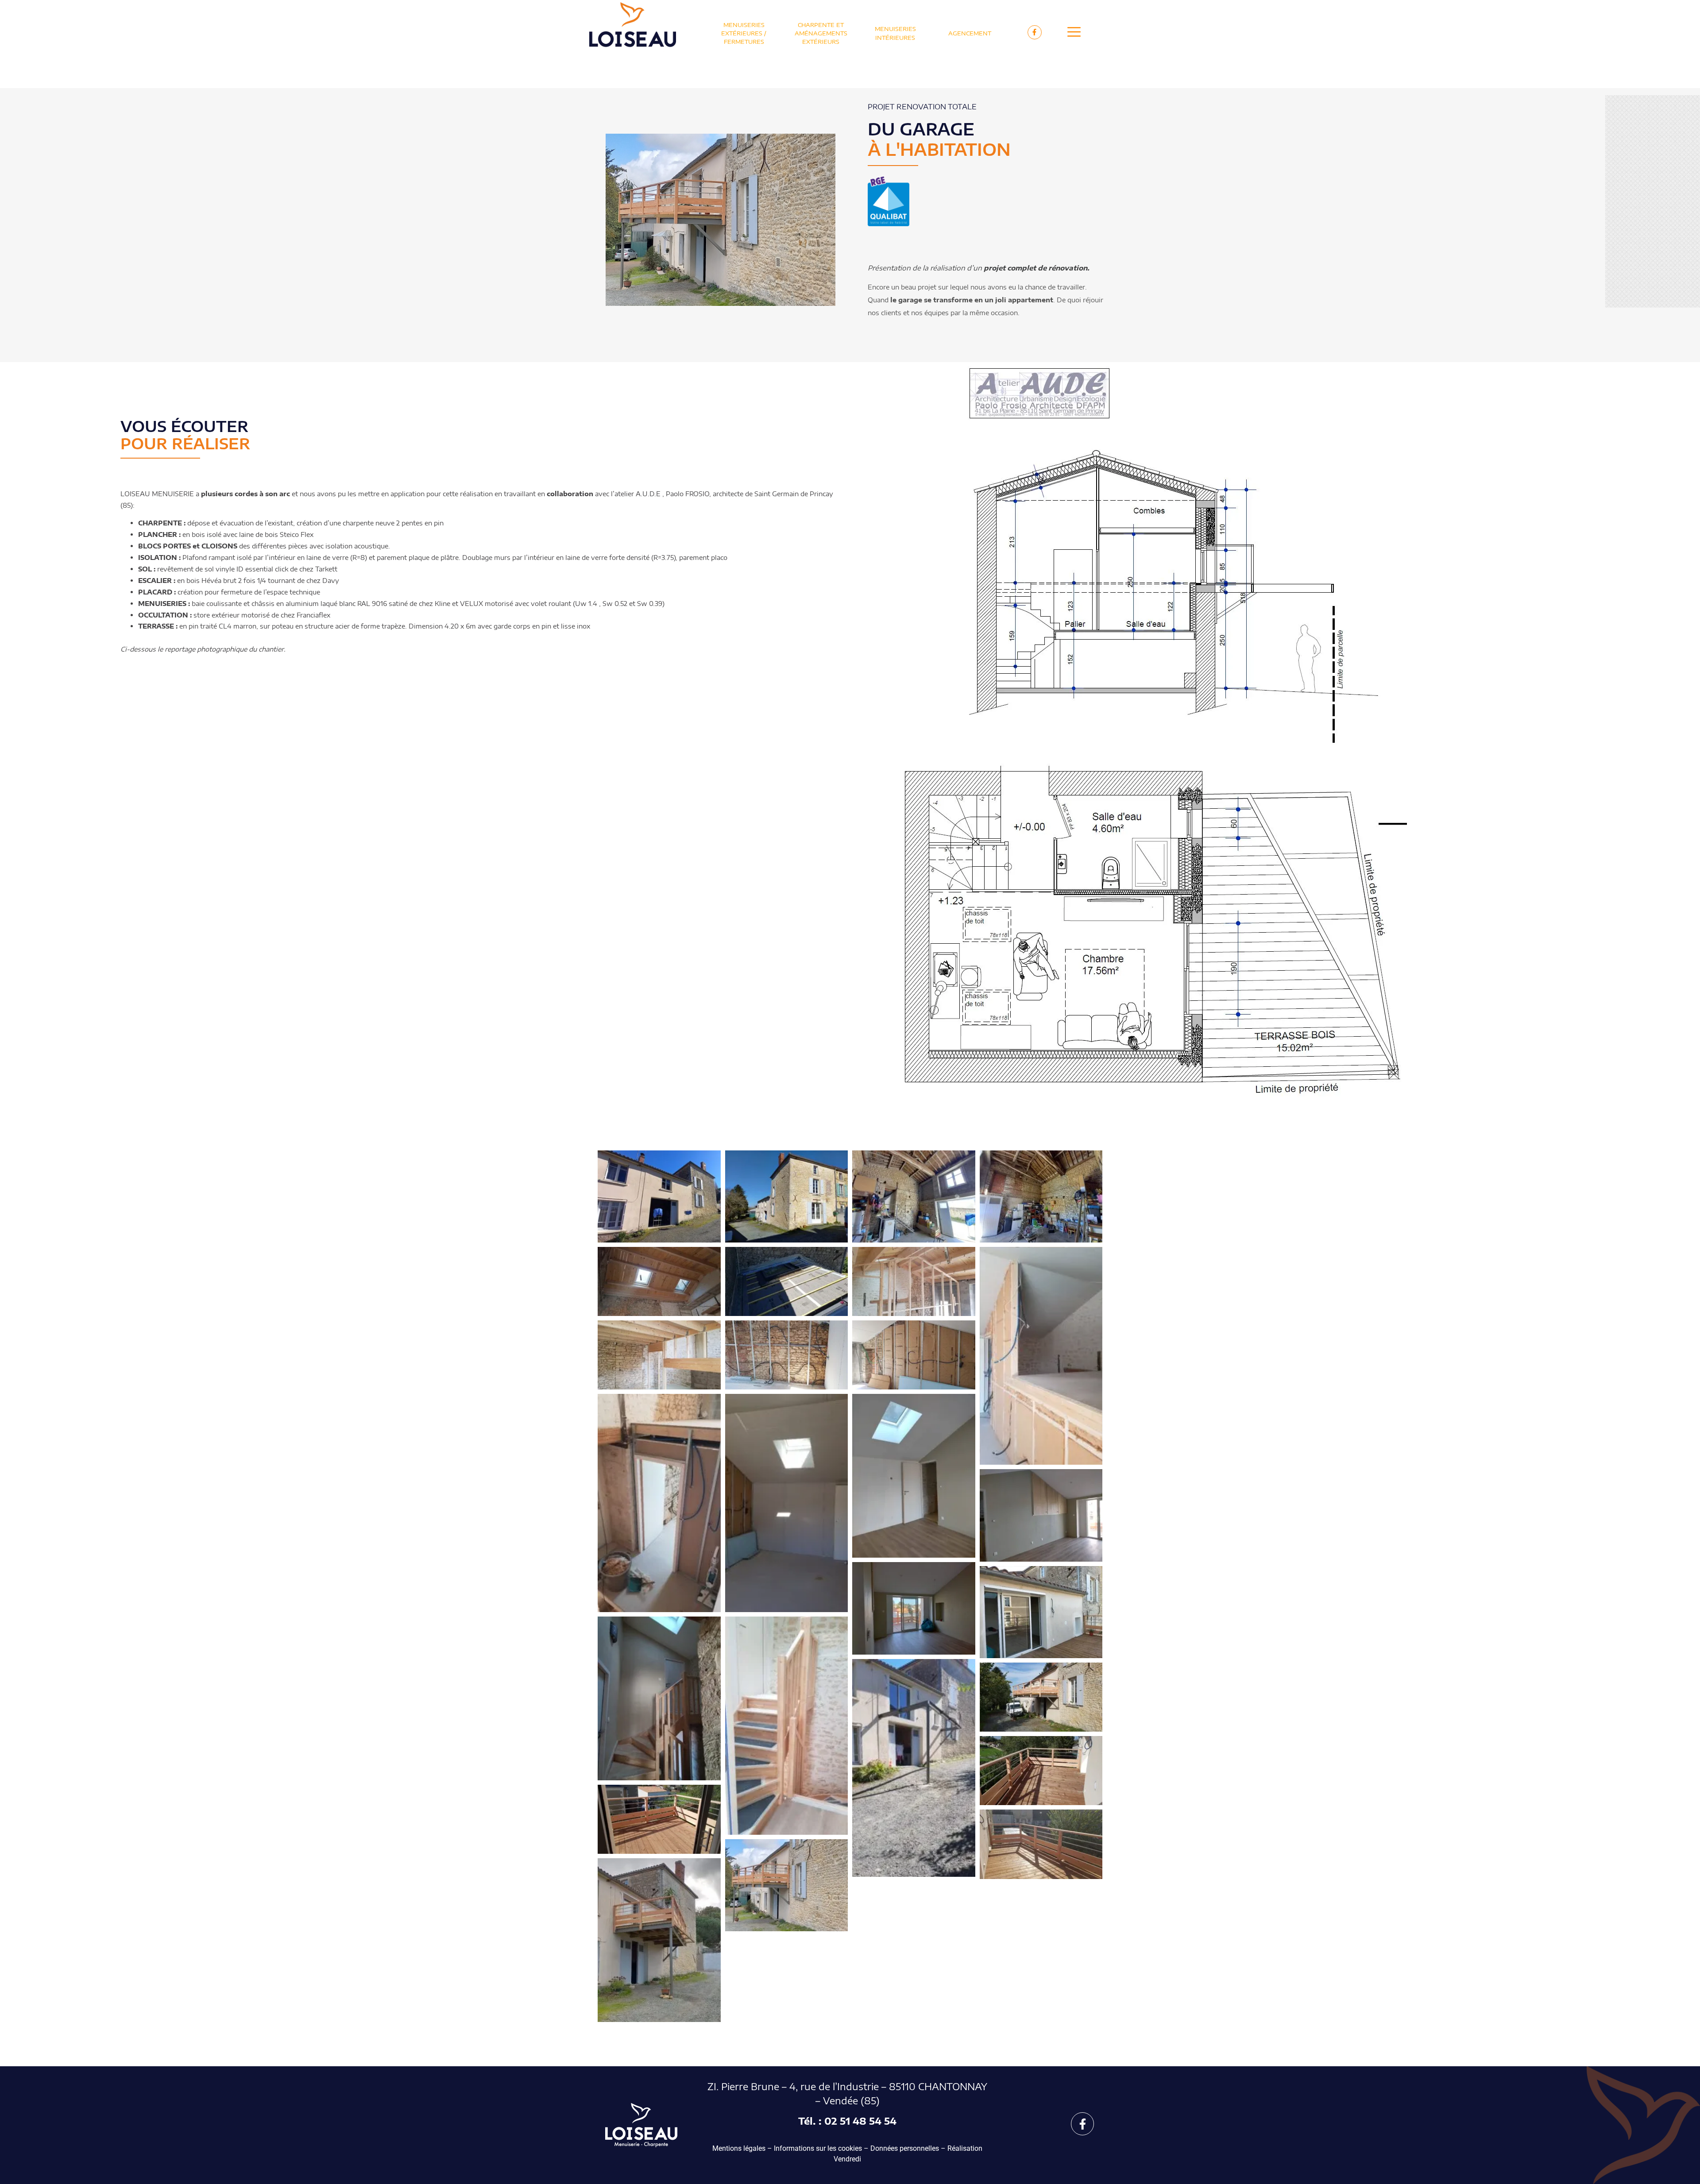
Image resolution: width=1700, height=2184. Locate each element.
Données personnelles (905, 2148)
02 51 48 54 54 (860, 2121)
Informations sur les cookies (818, 2148)
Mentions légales (739, 2148)
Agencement (970, 33)
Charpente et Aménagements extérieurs (821, 33)
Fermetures (744, 42)
